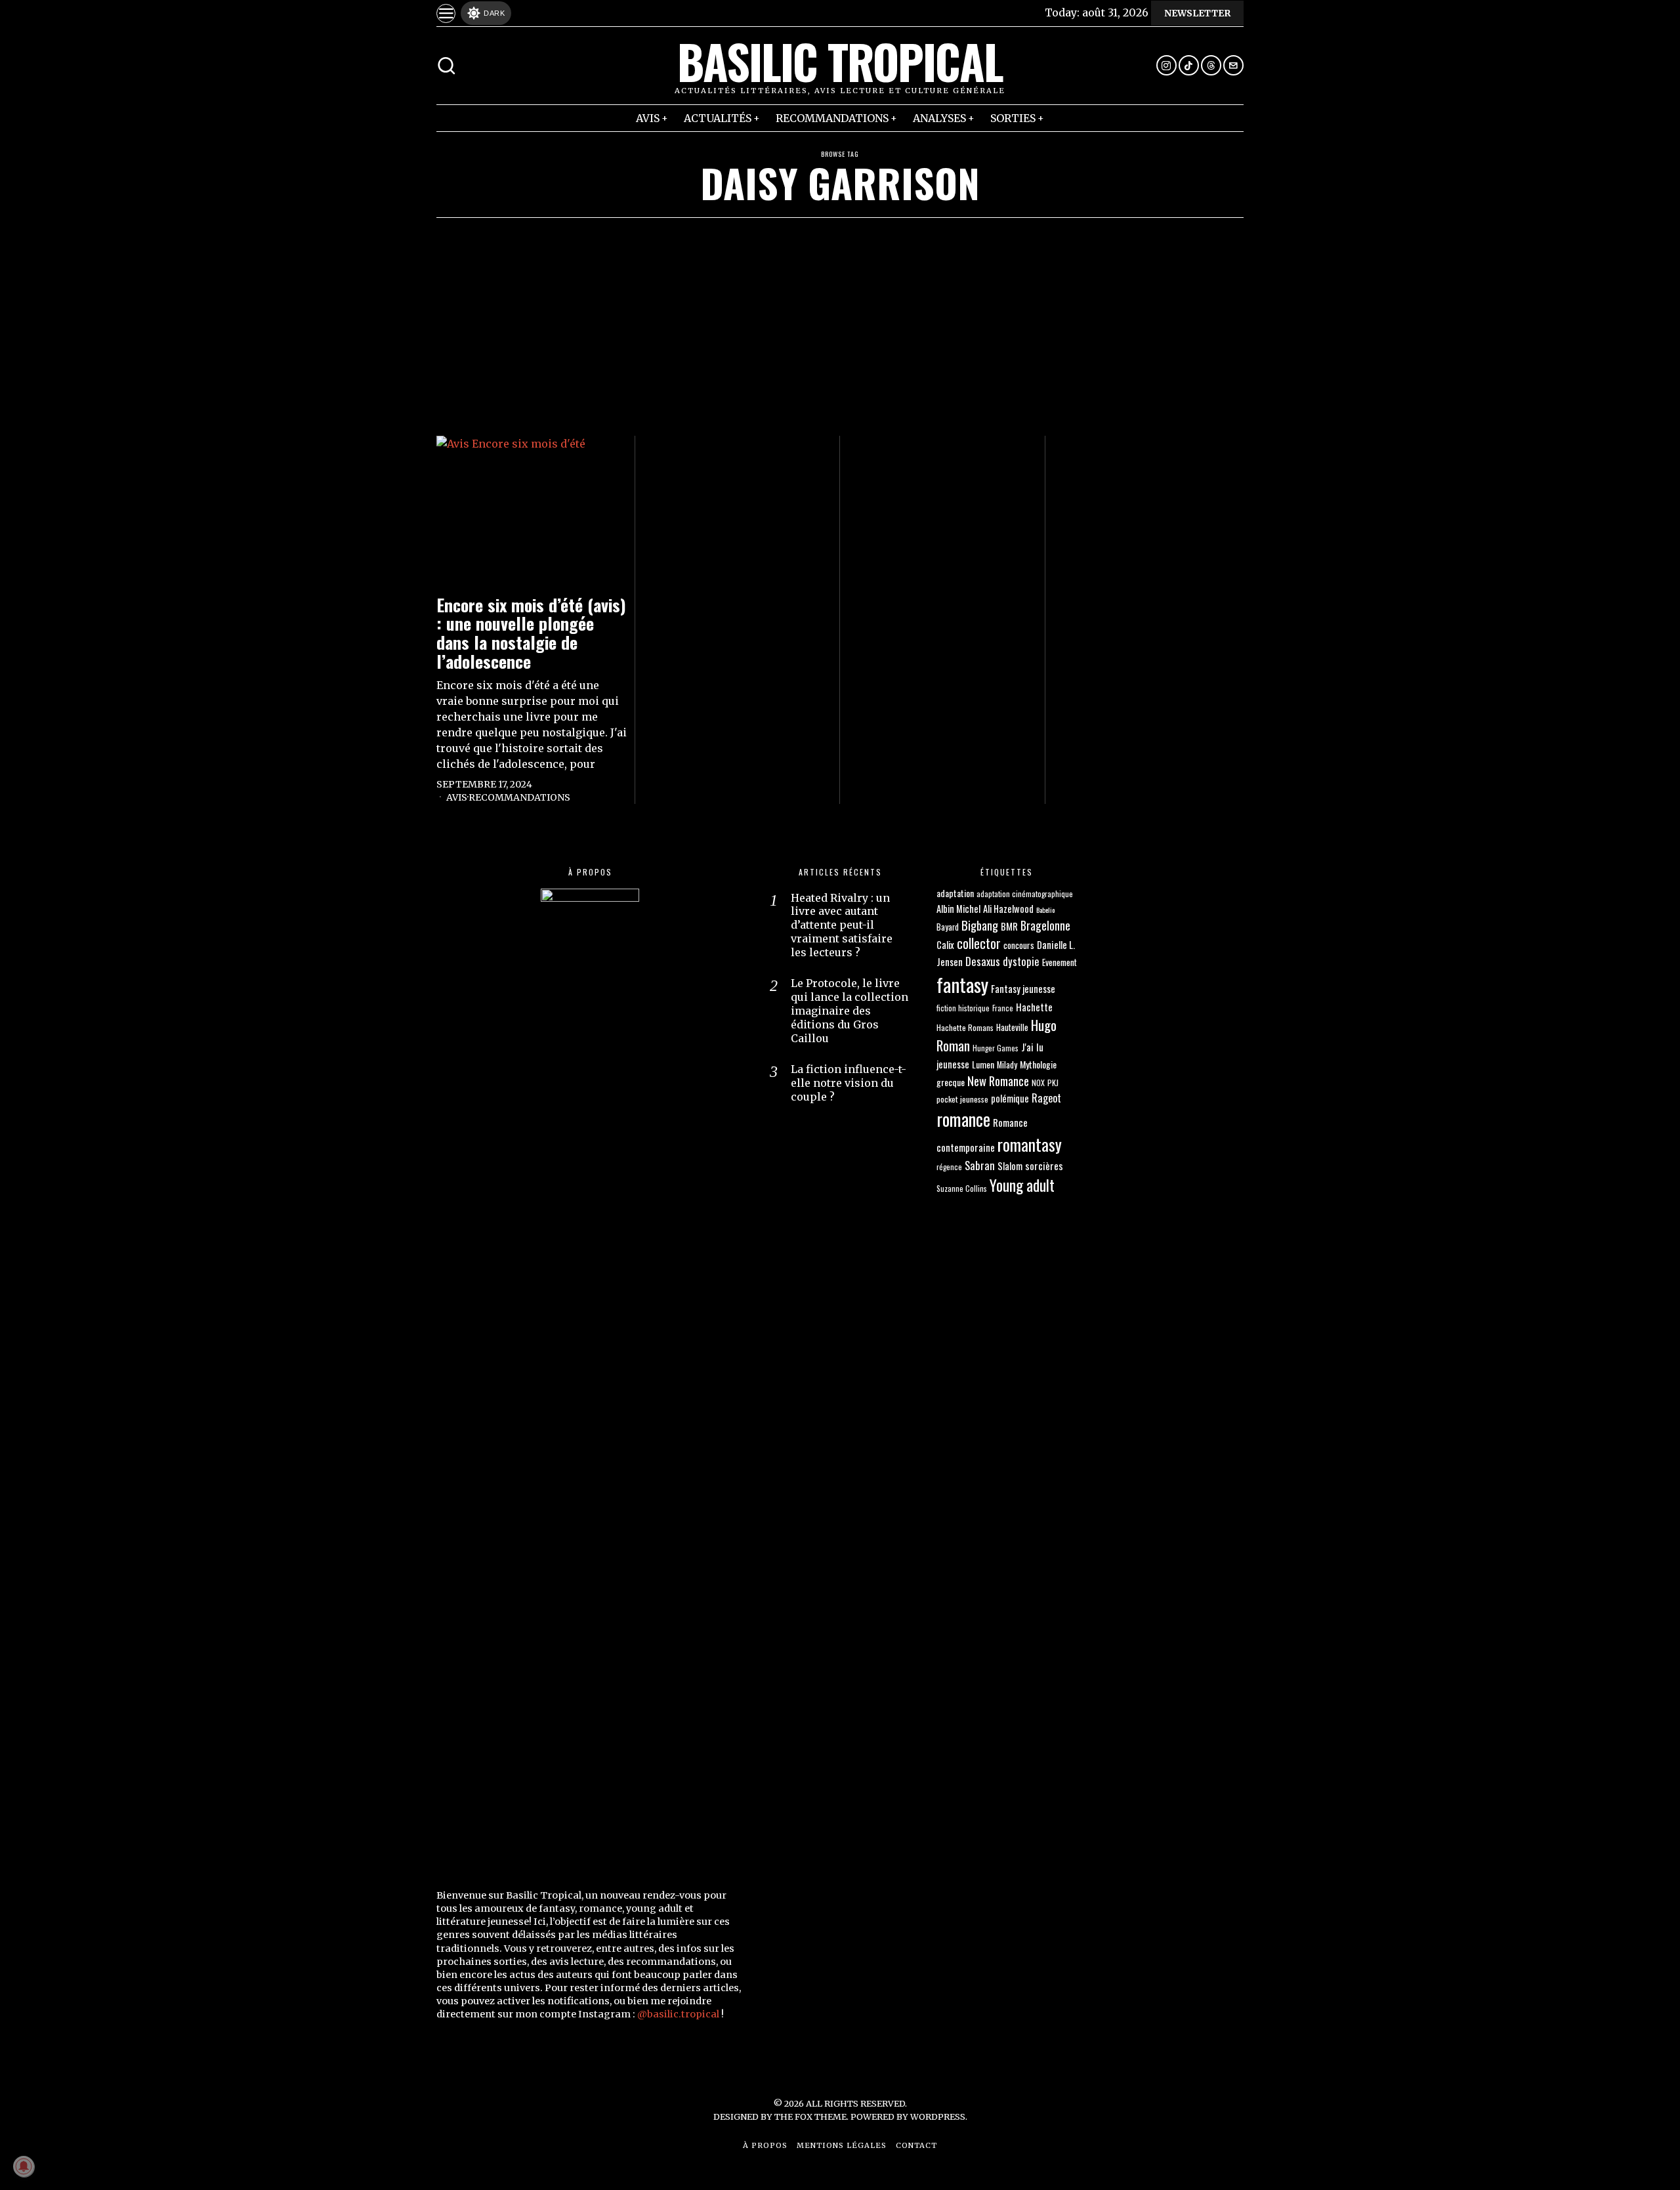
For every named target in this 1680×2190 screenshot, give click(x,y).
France (1003, 1008)
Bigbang (980, 925)
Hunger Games (996, 1048)
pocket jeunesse (962, 1099)
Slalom (1010, 1166)
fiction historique (963, 1008)
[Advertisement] (840, 316)
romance (963, 1119)
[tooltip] (1166, 65)
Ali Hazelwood (1008, 909)
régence (949, 1167)
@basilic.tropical (678, 2014)
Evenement (1060, 962)
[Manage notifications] (24, 2166)
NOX (1038, 1083)
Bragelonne (1045, 925)
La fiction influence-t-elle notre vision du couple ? (849, 1083)
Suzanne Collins (962, 1188)
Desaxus (983, 961)
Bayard (948, 927)
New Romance (998, 1081)
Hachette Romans (965, 1027)
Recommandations (519, 797)
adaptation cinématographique (1025, 894)
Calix (945, 945)
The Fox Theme (810, 2116)
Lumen (983, 1064)
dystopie (1021, 961)
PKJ (1053, 1083)
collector (979, 943)
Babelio (1045, 910)
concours (1019, 945)
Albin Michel (958, 909)
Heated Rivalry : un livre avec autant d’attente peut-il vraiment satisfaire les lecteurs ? (842, 925)
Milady (1007, 1065)
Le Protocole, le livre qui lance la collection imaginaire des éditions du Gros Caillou (850, 1010)
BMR (1009, 926)
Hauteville (1012, 1027)
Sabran (980, 1165)
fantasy (962, 984)
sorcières (1044, 1166)
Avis (457, 797)
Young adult (1022, 1185)
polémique (1010, 1098)
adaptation (955, 893)
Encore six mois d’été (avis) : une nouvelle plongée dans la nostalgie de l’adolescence (531, 633)
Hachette (1034, 1007)
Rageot (1046, 1098)
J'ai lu (1032, 1047)
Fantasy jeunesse (1023, 988)
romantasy (1030, 1144)
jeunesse (953, 1064)
